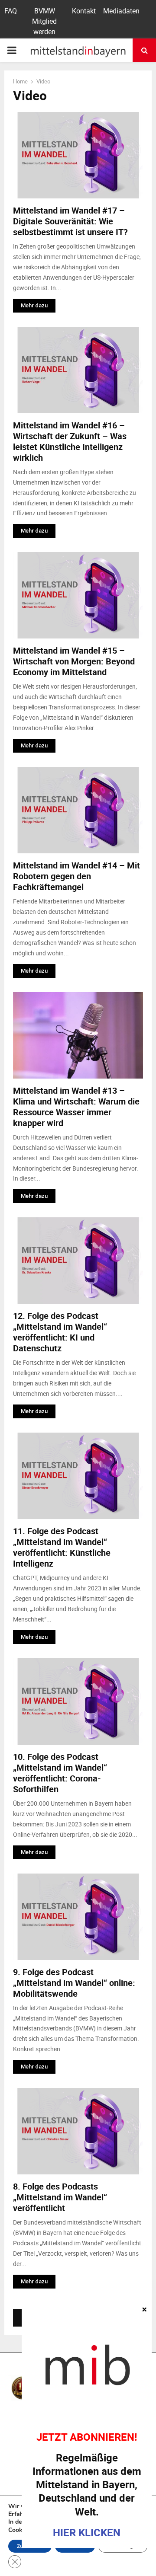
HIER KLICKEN (87, 2532)
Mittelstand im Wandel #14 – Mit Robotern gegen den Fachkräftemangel (76, 876)
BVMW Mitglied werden (44, 21)
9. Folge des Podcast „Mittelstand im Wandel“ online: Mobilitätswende (74, 1983)
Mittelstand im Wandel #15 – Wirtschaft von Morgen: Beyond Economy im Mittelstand (74, 661)
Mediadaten (121, 11)
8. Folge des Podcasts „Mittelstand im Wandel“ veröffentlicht (60, 2197)
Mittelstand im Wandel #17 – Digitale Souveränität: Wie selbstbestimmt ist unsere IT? (70, 221)
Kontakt (84, 11)
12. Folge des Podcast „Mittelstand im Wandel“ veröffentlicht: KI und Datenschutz (60, 1332)
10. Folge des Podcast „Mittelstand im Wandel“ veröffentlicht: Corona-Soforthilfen (60, 1773)
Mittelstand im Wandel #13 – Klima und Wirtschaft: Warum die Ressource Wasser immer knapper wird (76, 1107)
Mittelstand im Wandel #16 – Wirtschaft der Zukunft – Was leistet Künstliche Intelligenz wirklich (70, 441)
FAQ (11, 11)
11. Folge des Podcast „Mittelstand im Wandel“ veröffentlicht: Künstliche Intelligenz (62, 1547)
